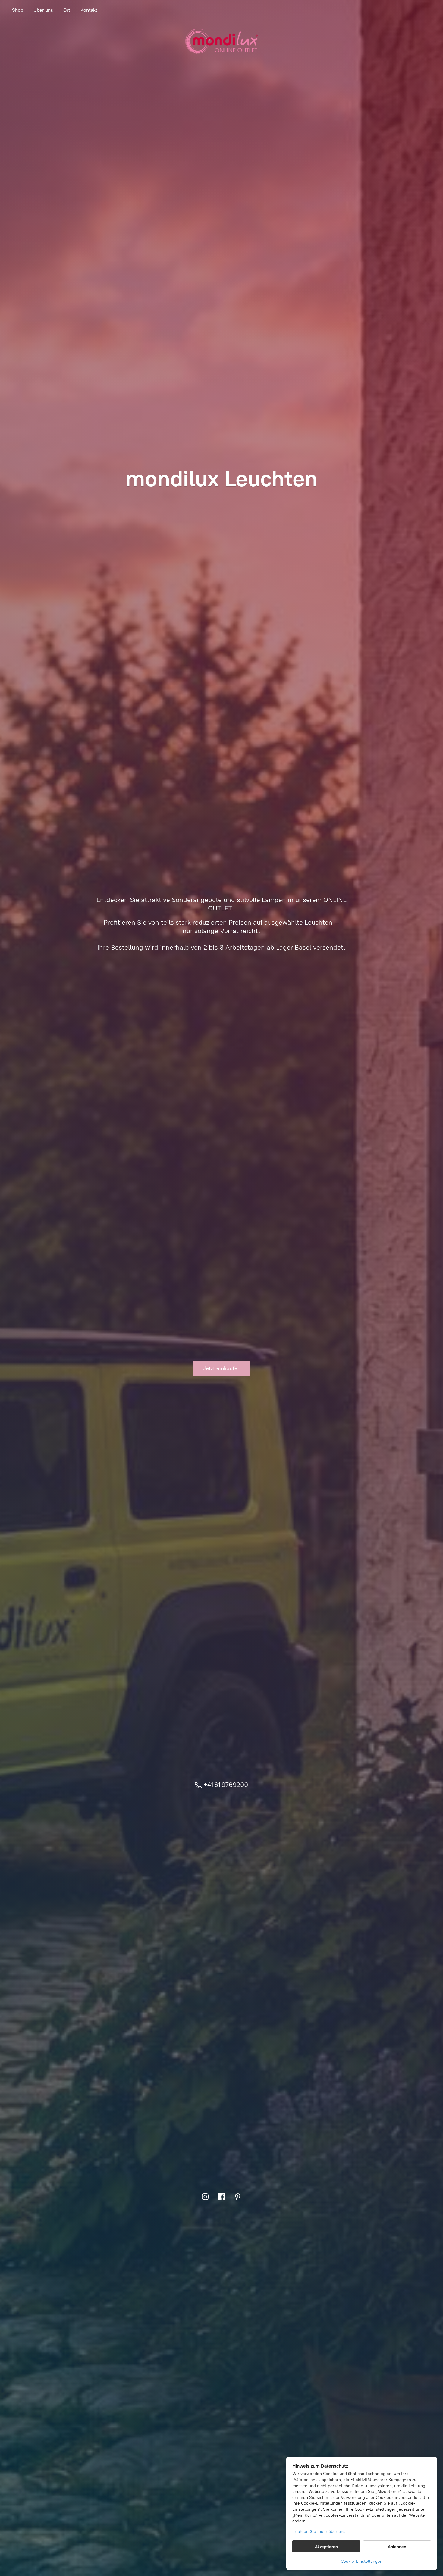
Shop (18, 10)
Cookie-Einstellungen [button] (362, 2561)
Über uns (43, 10)
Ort (67, 10)
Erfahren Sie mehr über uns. (319, 2532)
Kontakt (89, 10)
